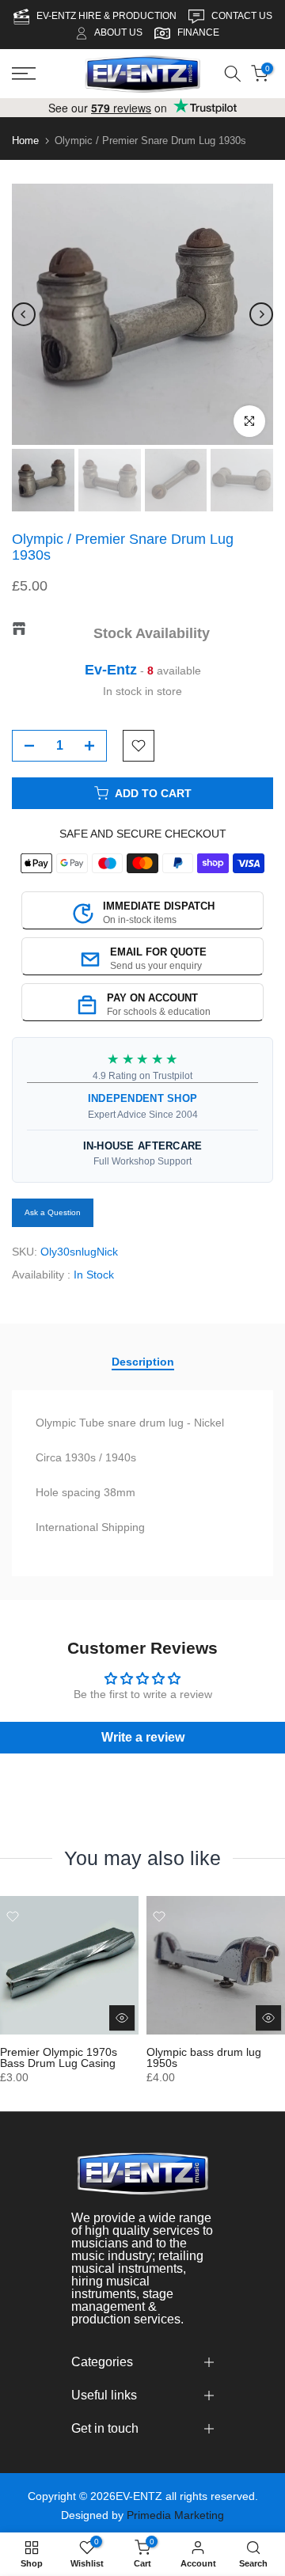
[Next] (261, 314)
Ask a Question (53, 1212)
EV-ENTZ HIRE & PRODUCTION (108, 16)
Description (143, 1362)
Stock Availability (152, 633)
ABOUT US (118, 32)
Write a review (143, 1737)
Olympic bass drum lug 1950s (204, 2057)
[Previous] (24, 314)
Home (25, 141)
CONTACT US (242, 16)
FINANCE (198, 32)
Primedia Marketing (175, 2515)
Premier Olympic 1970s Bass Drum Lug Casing (59, 2057)
